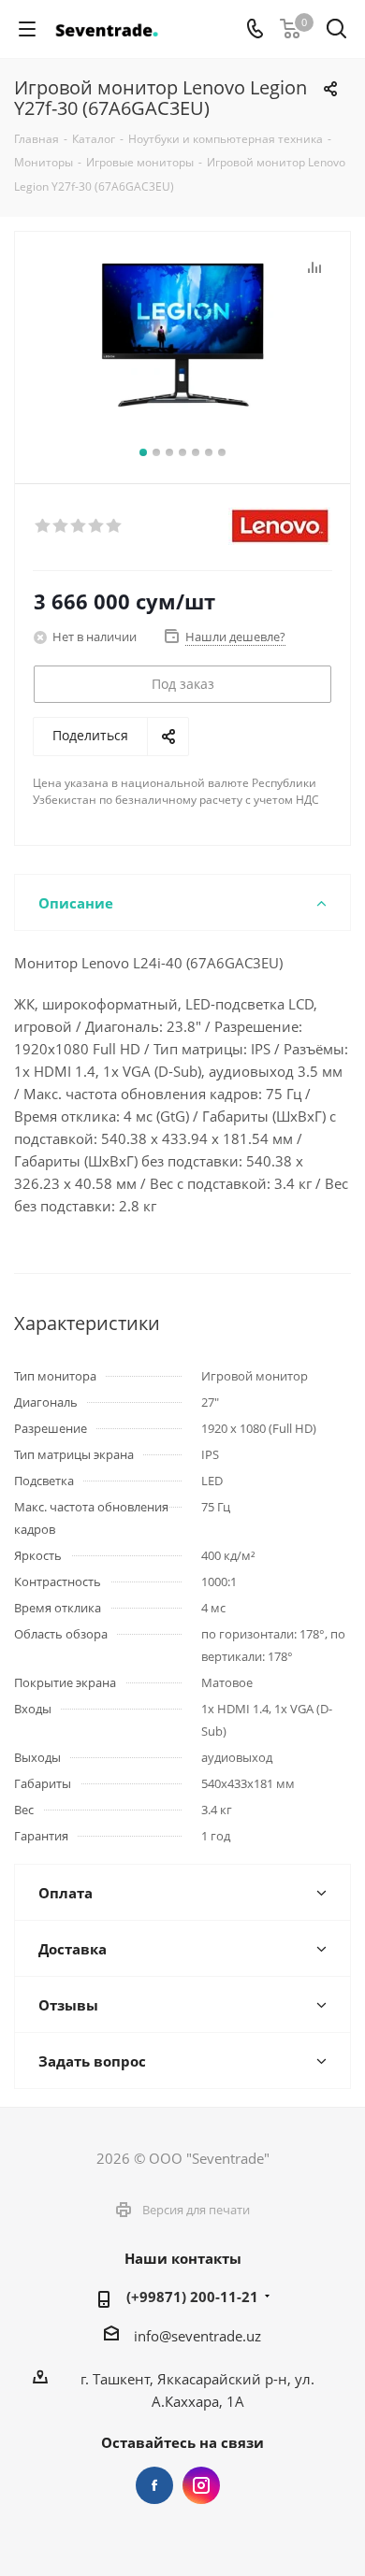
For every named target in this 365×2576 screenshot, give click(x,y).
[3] (79, 526)
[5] (115, 526)
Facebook (154, 2485)
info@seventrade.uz (197, 2336)
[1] (44, 526)
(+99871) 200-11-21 (192, 2297)
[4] (97, 526)
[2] (61, 526)
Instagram (201, 2485)
